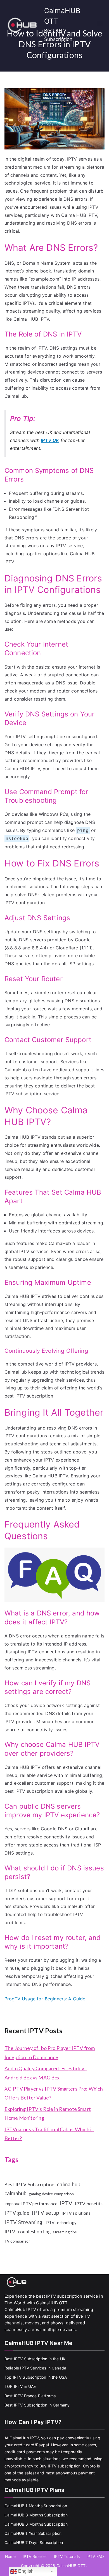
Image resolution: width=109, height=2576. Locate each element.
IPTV (66, 2203)
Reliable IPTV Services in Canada (35, 2368)
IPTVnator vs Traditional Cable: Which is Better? (49, 2134)
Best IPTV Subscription (30, 2185)
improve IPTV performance (31, 2204)
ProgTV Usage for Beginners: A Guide (45, 1999)
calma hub (69, 2184)
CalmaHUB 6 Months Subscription (36, 2524)
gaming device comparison (51, 2194)
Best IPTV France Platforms (30, 2396)
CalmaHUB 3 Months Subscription (36, 2515)
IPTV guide (17, 2213)
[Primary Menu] (100, 24)
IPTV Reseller (35, 2556)
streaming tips (65, 2232)
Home (10, 2556)
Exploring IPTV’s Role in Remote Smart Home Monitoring (48, 2113)
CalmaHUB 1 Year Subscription (33, 2533)
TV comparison (17, 2241)
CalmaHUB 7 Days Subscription (34, 2542)
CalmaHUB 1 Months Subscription (36, 2506)
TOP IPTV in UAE (20, 2386)
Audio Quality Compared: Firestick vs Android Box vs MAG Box (46, 2073)
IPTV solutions (76, 2213)
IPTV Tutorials (67, 2556)
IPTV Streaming (23, 2222)
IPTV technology (60, 2223)
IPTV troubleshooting (28, 2232)
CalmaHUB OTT (71, 2566)
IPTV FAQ (95, 2556)
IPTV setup (46, 2213)
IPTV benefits (89, 2203)
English (25, 2571)
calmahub (16, 2193)
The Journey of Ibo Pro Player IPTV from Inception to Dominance (50, 2052)
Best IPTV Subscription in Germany (37, 2405)
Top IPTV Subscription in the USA (36, 2377)
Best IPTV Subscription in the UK (35, 2359)
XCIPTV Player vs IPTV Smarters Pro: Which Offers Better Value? (54, 2093)
